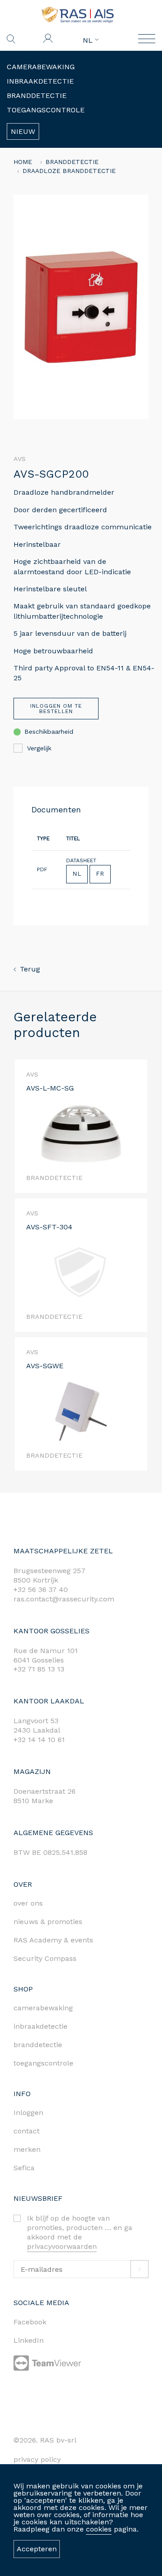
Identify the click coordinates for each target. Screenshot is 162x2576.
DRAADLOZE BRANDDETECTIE (69, 171)
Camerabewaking (41, 67)
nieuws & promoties (48, 1922)
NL (89, 40)
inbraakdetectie (40, 2026)
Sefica (24, 2168)
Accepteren (37, 2549)
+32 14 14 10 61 (39, 1740)
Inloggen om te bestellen (56, 709)
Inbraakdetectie (40, 81)
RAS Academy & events (53, 1940)
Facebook (30, 2322)
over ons (28, 1903)
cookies (99, 2529)
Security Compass (45, 1958)
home (23, 162)
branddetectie (38, 2045)
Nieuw (23, 131)
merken (27, 2149)
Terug (30, 969)
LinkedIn (29, 2340)
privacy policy (37, 2459)
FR (100, 874)
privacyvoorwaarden (62, 2246)
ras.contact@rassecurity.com (64, 1599)
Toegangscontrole (46, 110)
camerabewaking (43, 2008)
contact (27, 2131)
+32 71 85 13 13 (39, 1669)
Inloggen (28, 2113)
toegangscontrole (43, 2063)
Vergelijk (39, 748)
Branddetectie (37, 95)
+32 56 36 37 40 (41, 1589)
